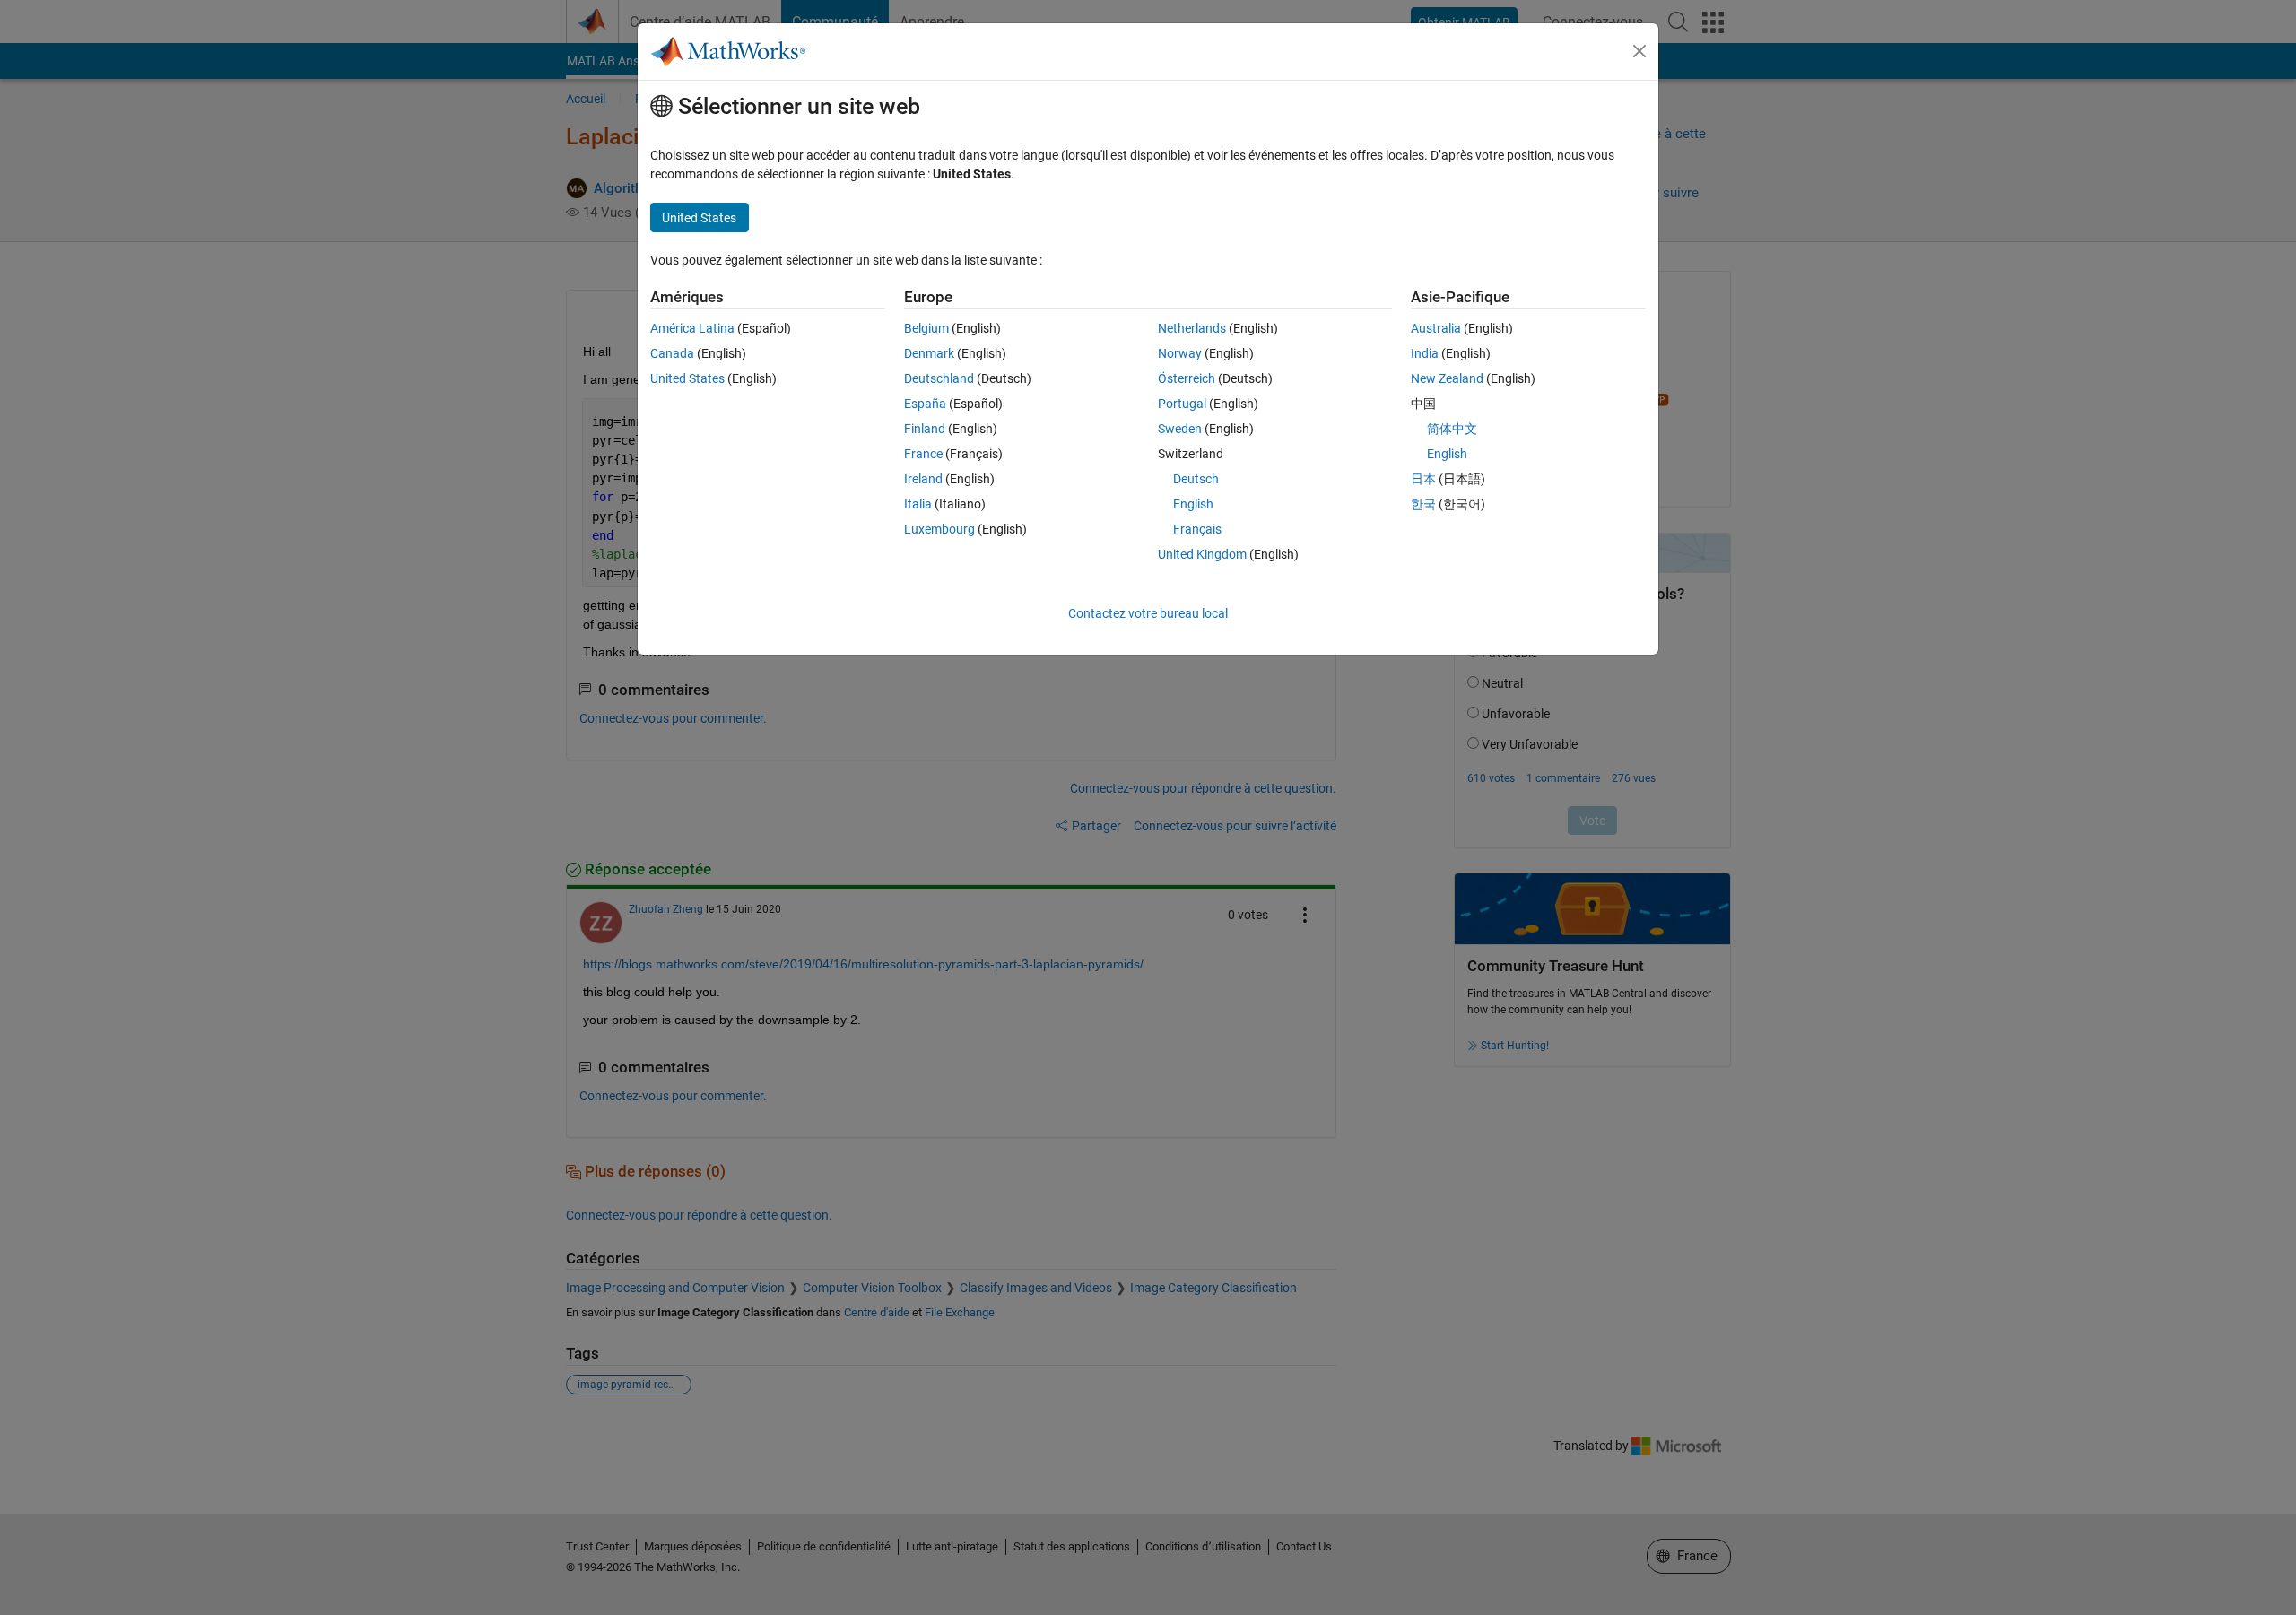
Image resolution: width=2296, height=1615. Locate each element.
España (925, 404)
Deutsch (1196, 479)
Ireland (923, 479)
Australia (1436, 328)
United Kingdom (1202, 554)
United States (687, 378)
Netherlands (1192, 328)
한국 (1423, 504)
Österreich (1187, 378)
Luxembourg (939, 529)
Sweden (1180, 429)
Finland (925, 429)
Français (1197, 529)
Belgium (926, 328)
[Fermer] (1639, 51)
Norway (1180, 353)
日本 (1423, 479)
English (1193, 504)
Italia (918, 504)
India (1425, 353)
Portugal (1182, 404)
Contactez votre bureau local (1148, 613)
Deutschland (939, 378)
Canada (672, 353)
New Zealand (1447, 378)
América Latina (692, 328)
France (923, 454)
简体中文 (1452, 429)
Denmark (929, 353)
